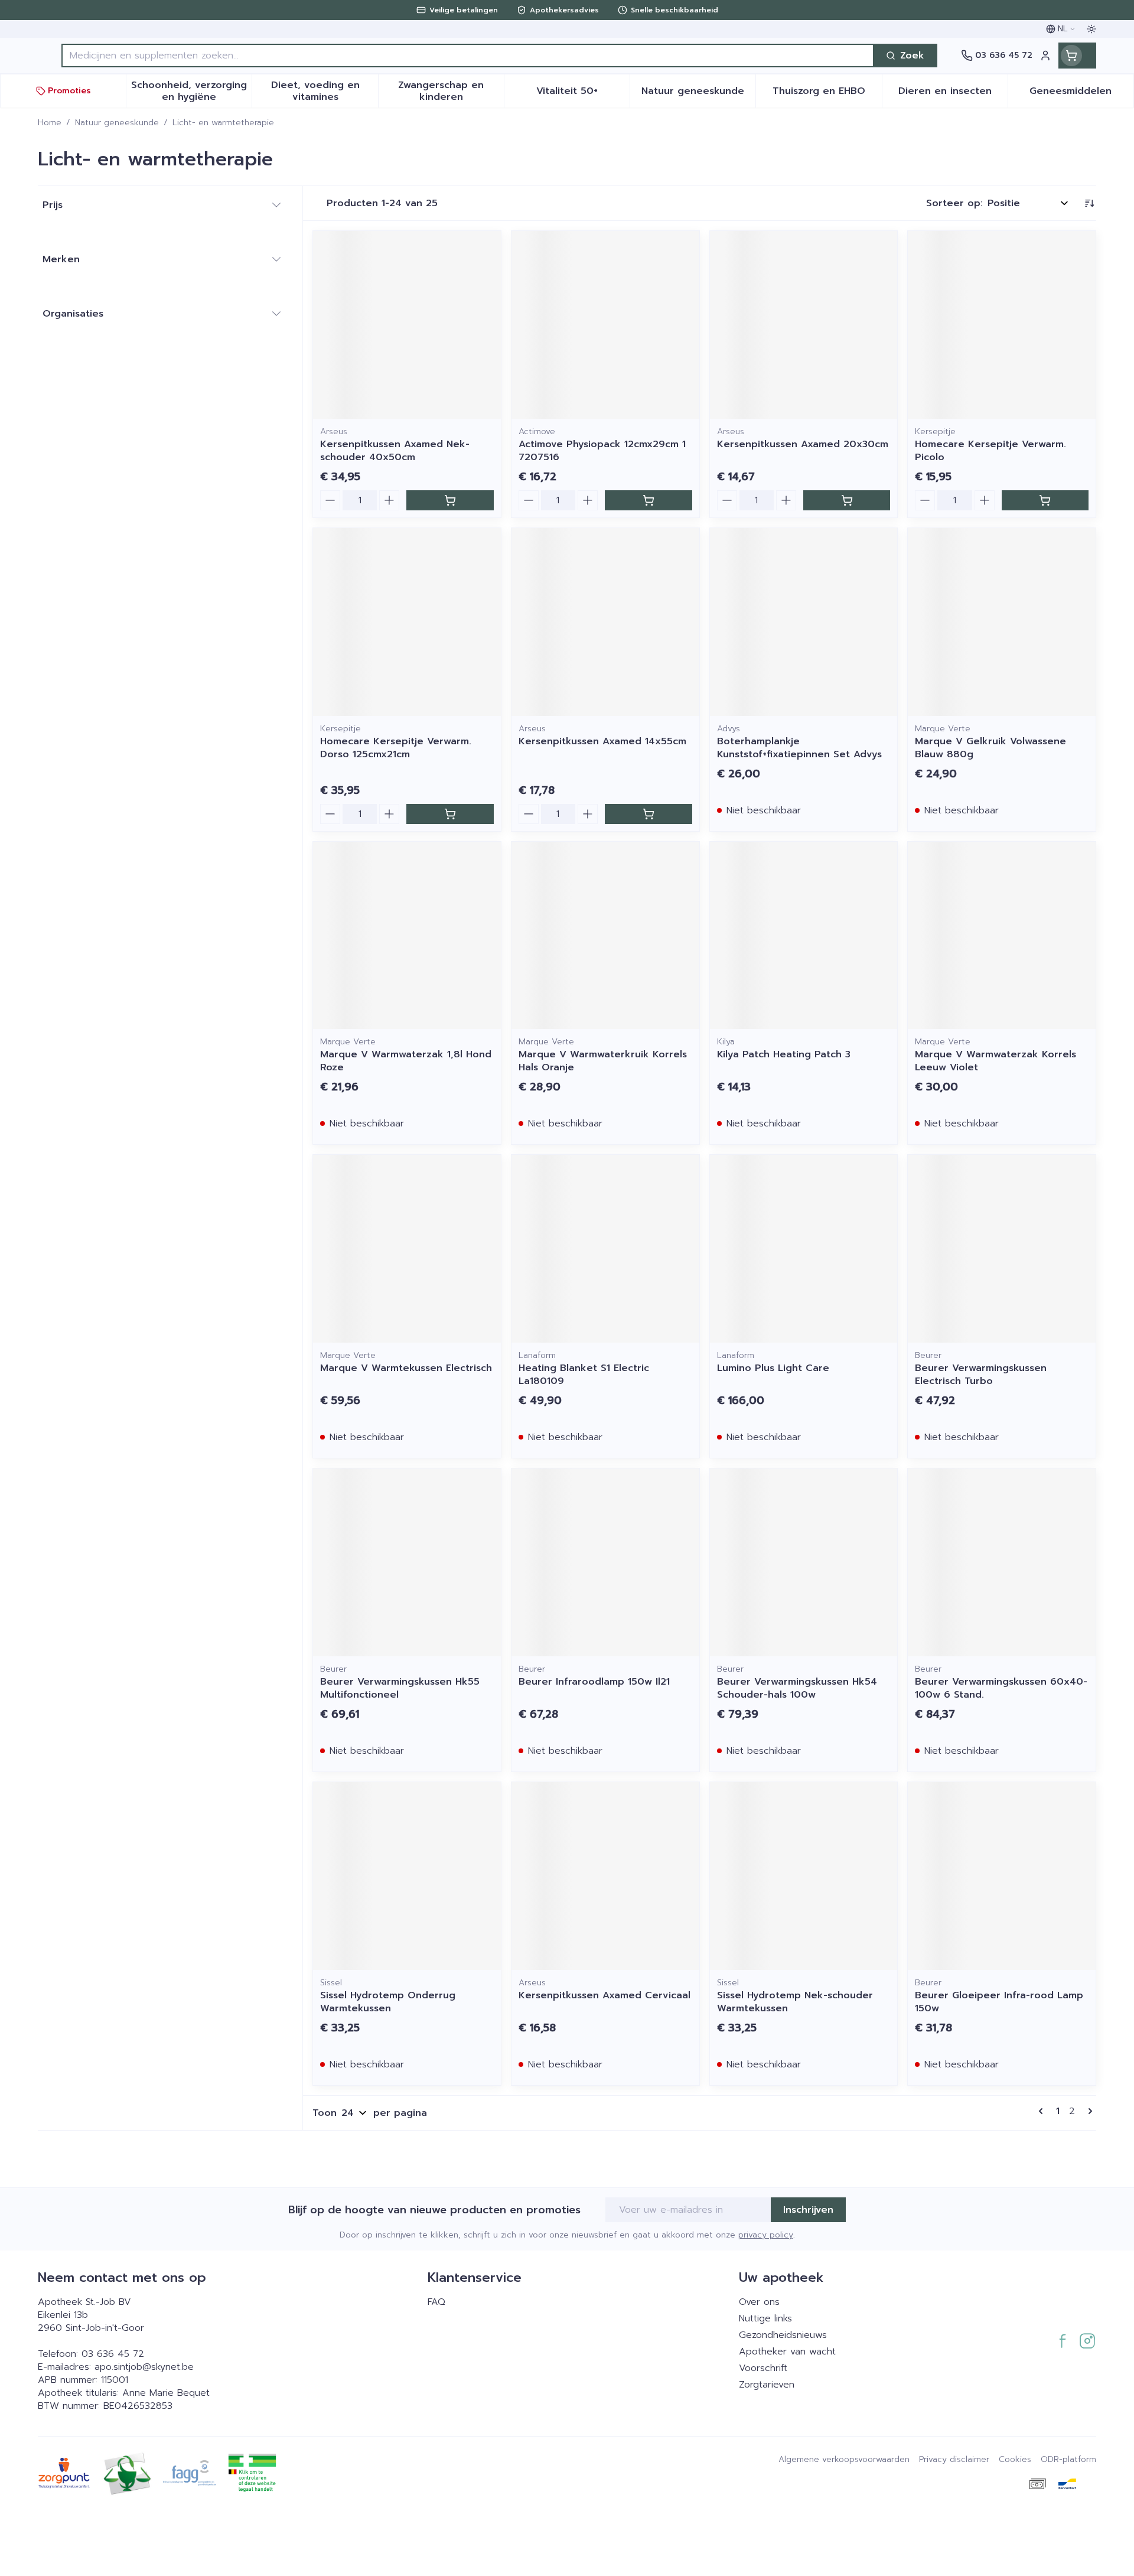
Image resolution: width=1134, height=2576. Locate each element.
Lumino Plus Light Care (773, 1368)
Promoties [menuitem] (69, 91)
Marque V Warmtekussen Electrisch (406, 1368)
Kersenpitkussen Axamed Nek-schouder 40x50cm (395, 451)
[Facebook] (1063, 2341)
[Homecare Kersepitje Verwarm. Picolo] (1002, 325)
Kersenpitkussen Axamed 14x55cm (602, 741)
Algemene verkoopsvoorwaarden (844, 2460)
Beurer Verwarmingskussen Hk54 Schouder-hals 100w (797, 1688)
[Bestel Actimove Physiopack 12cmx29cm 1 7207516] (648, 500)
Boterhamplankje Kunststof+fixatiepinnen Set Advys (799, 748)
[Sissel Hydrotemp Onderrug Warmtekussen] (407, 1876)
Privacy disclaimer (954, 2460)
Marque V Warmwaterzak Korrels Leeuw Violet (995, 1061)
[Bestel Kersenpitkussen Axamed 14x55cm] (648, 814)
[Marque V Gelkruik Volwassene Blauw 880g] (1002, 622)
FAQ (436, 2302)
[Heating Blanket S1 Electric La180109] (605, 1249)
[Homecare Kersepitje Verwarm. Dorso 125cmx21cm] (407, 622)
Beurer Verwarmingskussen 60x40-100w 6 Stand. (1001, 1688)
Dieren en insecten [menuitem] (953, 94)
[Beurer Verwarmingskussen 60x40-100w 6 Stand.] (1002, 1562)
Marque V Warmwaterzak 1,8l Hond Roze (406, 1061)
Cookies (1015, 2460)
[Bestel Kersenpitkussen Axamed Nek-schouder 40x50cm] (450, 500)
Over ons (759, 2302)
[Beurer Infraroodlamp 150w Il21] (605, 1562)
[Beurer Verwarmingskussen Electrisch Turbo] (1002, 1249)
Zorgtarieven (767, 2385)
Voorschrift (763, 2368)
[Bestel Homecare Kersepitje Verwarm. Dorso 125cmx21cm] (450, 814)
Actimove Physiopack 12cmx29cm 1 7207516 (602, 451)
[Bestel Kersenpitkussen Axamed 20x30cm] (847, 500)
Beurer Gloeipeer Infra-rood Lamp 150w (999, 2002)
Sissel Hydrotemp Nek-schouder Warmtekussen (795, 2002)
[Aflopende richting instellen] (1089, 203)
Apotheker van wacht (787, 2352)
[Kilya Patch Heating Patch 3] (804, 936)
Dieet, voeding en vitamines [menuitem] (324, 91)
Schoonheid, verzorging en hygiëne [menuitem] (191, 91)
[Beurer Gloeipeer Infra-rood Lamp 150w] (1002, 1876)
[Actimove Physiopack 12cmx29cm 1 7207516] (605, 325)
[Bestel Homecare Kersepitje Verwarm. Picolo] (1045, 500)
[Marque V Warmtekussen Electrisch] (407, 1249)
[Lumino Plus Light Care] (804, 1249)
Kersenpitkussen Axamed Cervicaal (605, 1995)
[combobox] (468, 56)
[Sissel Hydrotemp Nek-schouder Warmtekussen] (804, 1876)
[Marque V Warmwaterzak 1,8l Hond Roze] (407, 936)
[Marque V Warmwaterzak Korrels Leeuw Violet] (1002, 936)
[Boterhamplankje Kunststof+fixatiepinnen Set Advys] (804, 622)
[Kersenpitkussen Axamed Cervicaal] (605, 1876)
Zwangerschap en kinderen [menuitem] (451, 91)
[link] (1043, 2111)
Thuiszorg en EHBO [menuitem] (827, 94)
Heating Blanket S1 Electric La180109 (584, 1375)
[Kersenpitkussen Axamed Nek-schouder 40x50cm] (407, 325)
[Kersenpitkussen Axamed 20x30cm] (804, 325)
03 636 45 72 (113, 2354)
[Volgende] (1088, 2111)
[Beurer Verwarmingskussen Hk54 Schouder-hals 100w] (804, 1562)
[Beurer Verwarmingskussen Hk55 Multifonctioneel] (407, 1562)
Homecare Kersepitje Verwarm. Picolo (990, 451)
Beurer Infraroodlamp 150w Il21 (594, 1682)
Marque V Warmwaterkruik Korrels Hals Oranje (603, 1061)
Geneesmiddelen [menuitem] (1081, 94)
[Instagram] (1087, 2341)
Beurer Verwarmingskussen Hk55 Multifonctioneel (400, 1688)
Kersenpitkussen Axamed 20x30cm (803, 444)
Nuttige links (765, 2318)
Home (50, 123)
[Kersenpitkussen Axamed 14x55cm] (605, 622)
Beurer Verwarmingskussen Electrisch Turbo (981, 1375)
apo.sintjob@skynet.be (144, 2367)
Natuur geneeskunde (117, 123)
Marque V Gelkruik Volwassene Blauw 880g (990, 748)
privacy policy (766, 2235)
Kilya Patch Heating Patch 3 (784, 1054)
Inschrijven (808, 2210)
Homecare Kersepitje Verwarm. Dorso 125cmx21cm (396, 748)
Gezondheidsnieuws (783, 2335)
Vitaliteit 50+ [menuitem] (583, 94)
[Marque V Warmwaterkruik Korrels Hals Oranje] (605, 936)
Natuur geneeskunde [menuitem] (698, 94)
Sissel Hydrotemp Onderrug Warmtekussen (388, 2002)
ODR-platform (1068, 2460)
